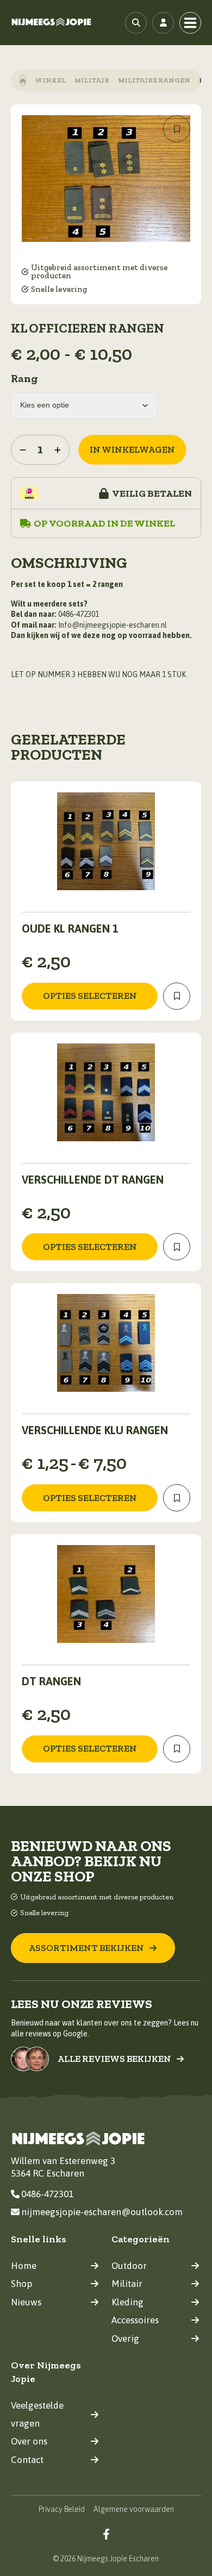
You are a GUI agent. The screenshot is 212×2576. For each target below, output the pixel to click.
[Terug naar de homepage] (52, 23)
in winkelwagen (132, 449)
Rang (24, 378)
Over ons (29, 2441)
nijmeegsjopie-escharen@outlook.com (102, 2212)
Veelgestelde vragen (37, 2414)
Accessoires (135, 2320)
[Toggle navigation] (190, 23)
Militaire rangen (154, 80)
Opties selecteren (90, 996)
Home (24, 2266)
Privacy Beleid (62, 2509)
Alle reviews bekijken (114, 2059)
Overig (125, 2339)
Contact (27, 2460)
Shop (21, 2284)
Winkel (50, 80)
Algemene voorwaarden (134, 2509)
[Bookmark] (177, 129)
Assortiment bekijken (86, 1948)
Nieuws (26, 2302)
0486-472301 (47, 2194)
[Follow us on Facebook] (106, 2534)
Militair (92, 80)
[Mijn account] (163, 23)
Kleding (127, 2302)
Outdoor (129, 2266)
